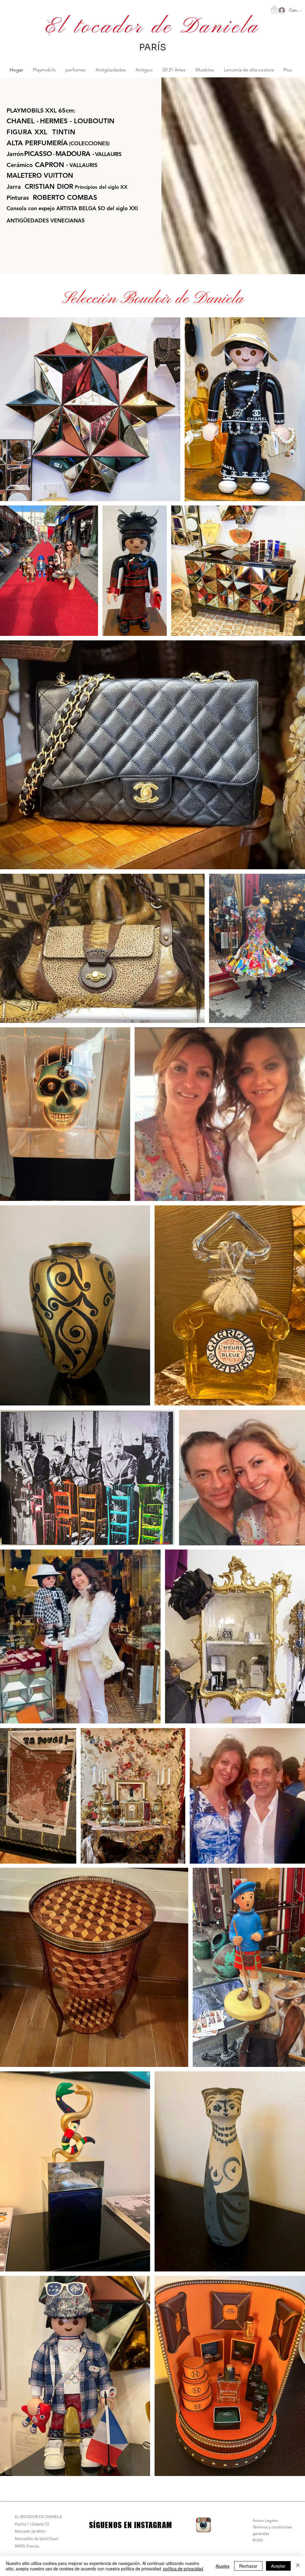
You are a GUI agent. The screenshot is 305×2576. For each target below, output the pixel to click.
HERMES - (56, 121)
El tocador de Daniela (152, 27)
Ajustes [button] (222, 2566)
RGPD (258, 2540)
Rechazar (248, 2566)
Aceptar (278, 2566)
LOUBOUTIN (94, 121)
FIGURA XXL (27, 132)
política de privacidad (183, 2569)
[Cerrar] (298, 2566)
